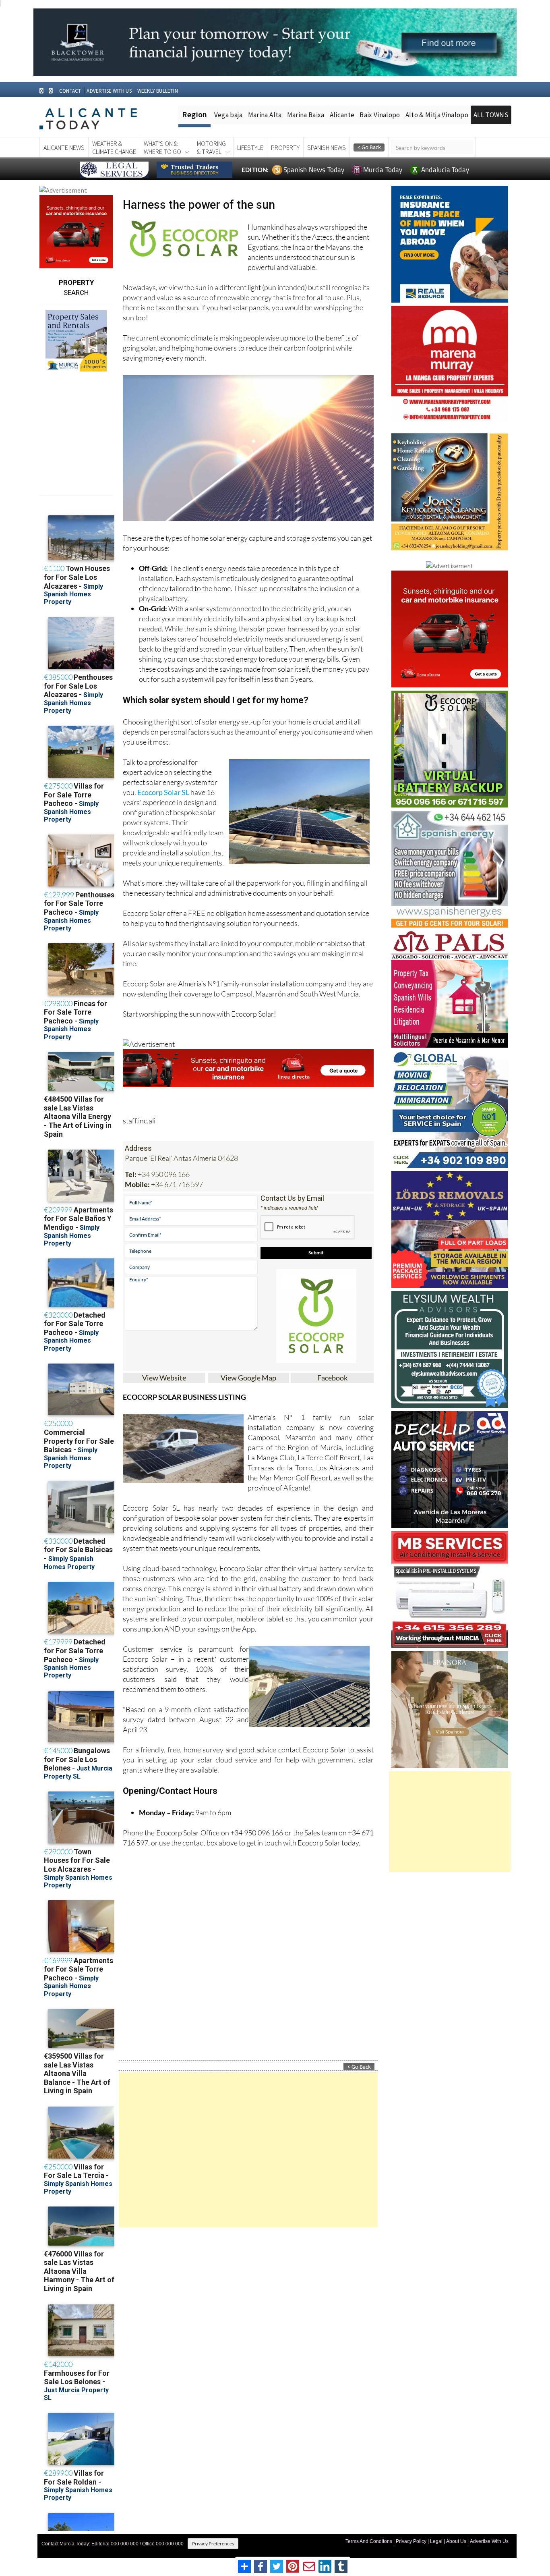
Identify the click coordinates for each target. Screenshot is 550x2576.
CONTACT (70, 91)
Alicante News (64, 147)
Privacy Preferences (213, 2544)
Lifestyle (250, 147)
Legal (436, 2541)
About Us (456, 2541)
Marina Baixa (306, 115)
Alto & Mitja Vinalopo (437, 115)
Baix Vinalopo (380, 115)
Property (285, 147)
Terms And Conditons (369, 2541)
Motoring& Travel (211, 147)
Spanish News (327, 147)
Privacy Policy (411, 2541)
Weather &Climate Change (114, 147)
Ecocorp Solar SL (163, 792)
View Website (164, 1378)
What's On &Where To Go (162, 147)
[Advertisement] (248, 2150)
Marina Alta (265, 115)
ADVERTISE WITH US (109, 91)
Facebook (332, 1378)
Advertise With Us (489, 2541)
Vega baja (228, 115)
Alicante (342, 115)
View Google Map (248, 1378)
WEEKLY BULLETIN (158, 91)
